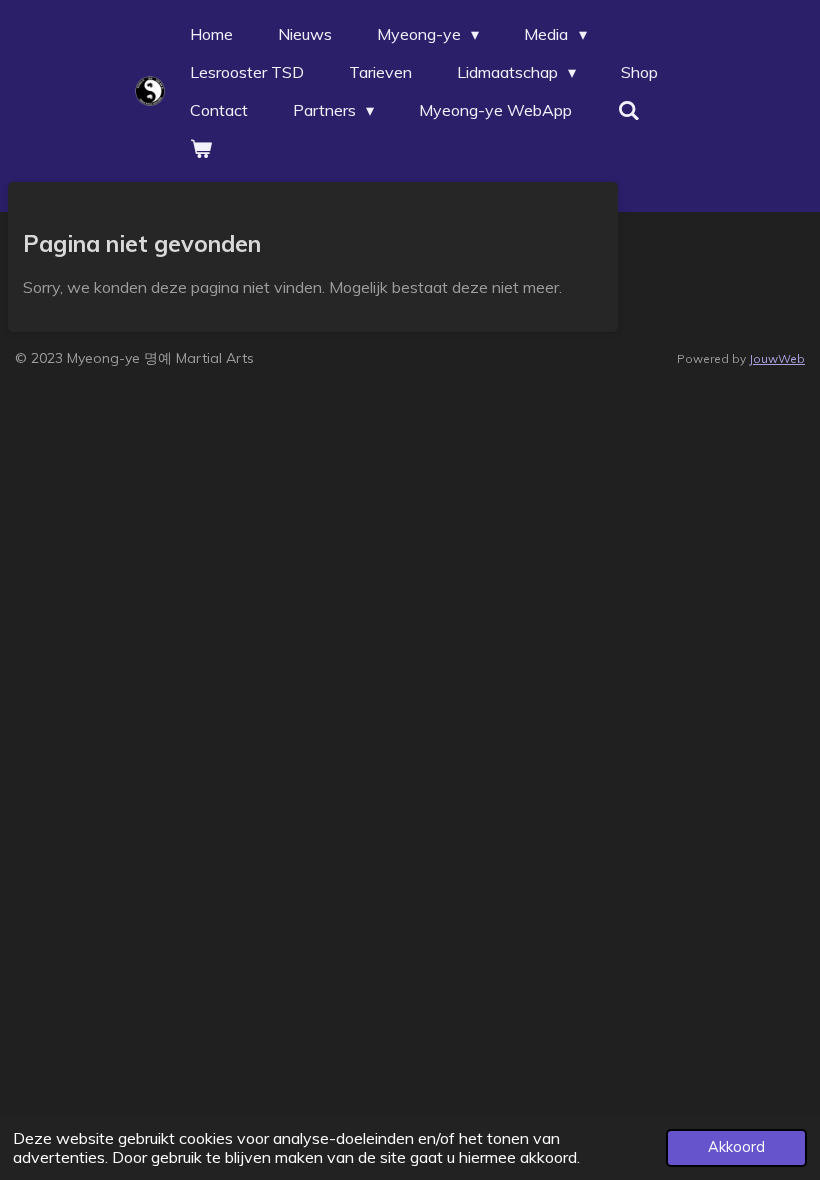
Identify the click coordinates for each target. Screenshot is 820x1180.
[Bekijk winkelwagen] (201, 148)
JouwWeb (777, 358)
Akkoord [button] (736, 1147)
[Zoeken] (628, 110)
